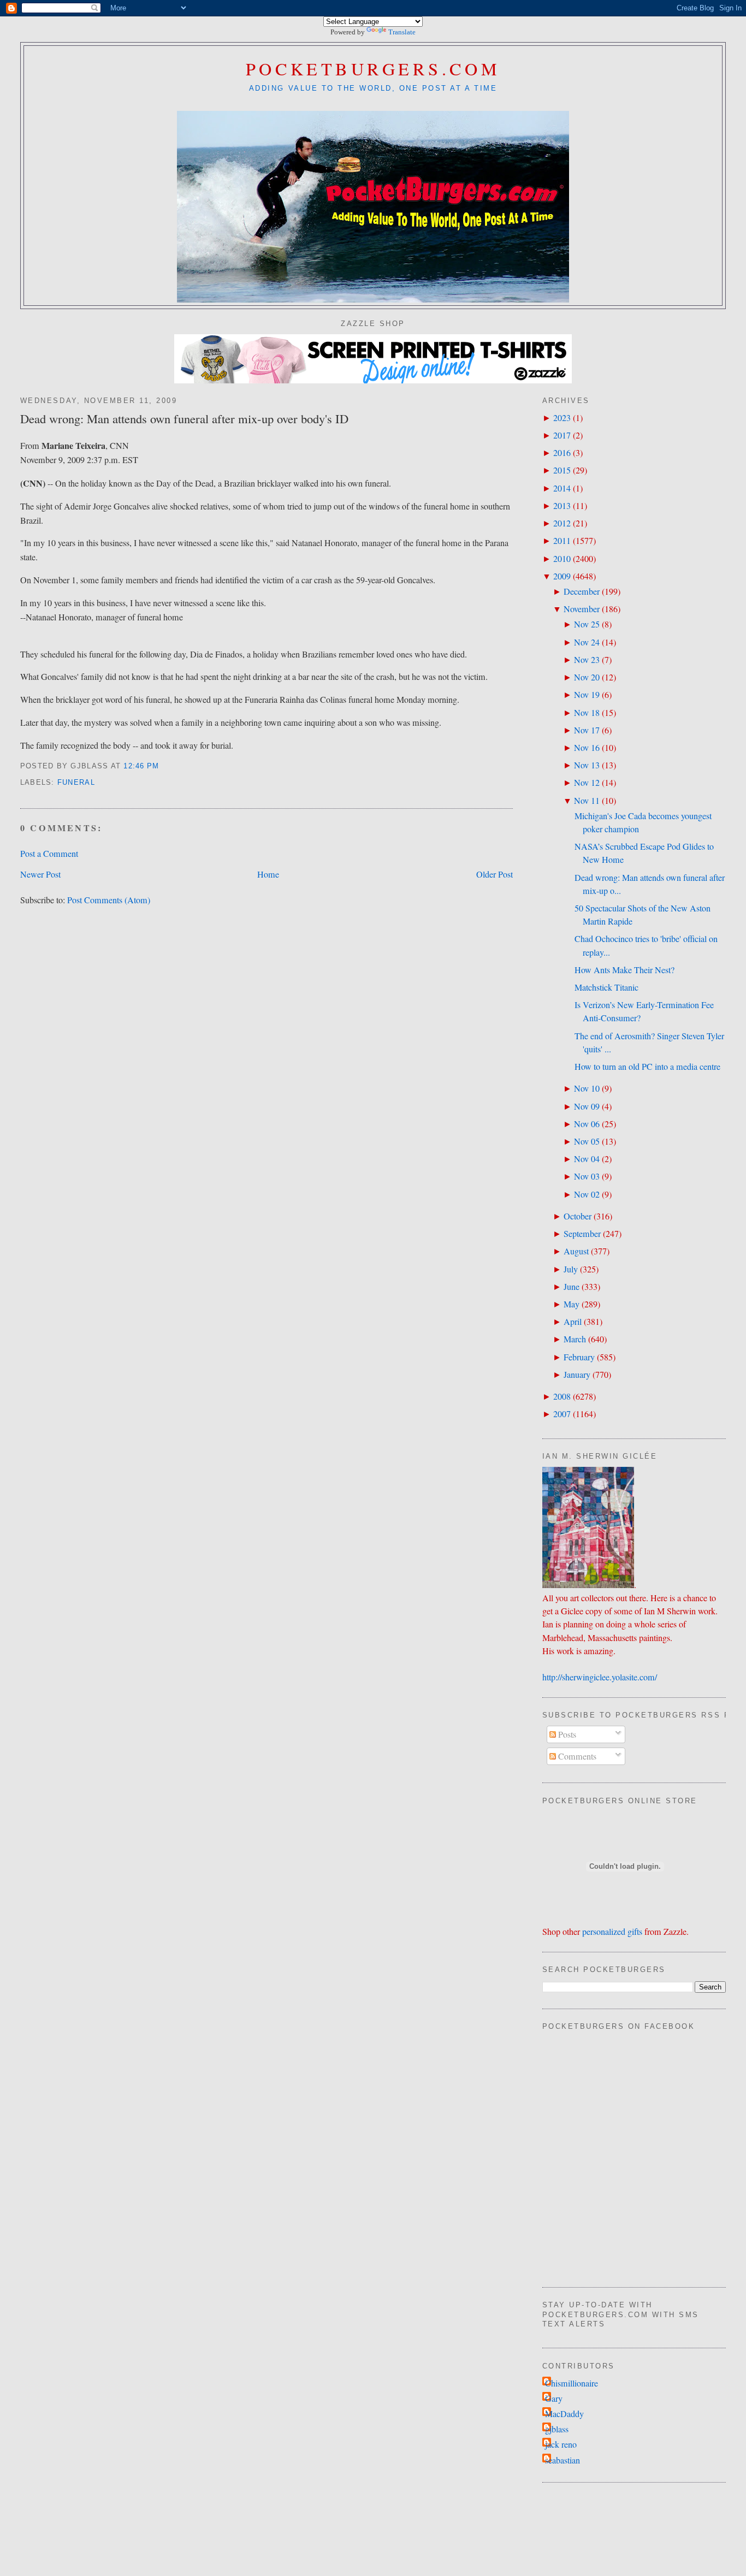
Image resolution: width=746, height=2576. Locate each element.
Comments (576, 1756)
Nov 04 (587, 1159)
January (577, 1375)
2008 (562, 1396)
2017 (562, 435)
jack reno (561, 2444)
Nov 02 (587, 1194)
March (575, 1339)
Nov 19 (587, 695)
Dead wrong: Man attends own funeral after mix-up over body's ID (184, 418)
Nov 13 (587, 765)
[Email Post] (164, 766)
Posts (566, 1734)
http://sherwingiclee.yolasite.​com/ (600, 1677)
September (582, 1234)
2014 (562, 488)
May (572, 1304)
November (582, 609)
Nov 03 (587, 1176)
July (571, 1269)
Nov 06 (587, 1124)
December (582, 591)
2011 (562, 541)
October (578, 1216)
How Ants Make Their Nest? (624, 970)
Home (268, 874)
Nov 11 (587, 801)
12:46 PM (141, 766)
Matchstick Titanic (606, 987)
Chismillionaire (572, 2383)
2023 (562, 418)
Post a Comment (49, 854)
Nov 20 (587, 677)
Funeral (76, 783)
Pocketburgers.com (373, 69)
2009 (562, 576)
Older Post (495, 874)
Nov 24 (587, 642)
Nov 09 (587, 1106)
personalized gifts (612, 1932)
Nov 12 (587, 783)
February (579, 1357)
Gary (554, 2399)
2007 (562, 1414)
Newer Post (40, 874)
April (573, 1322)
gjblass (557, 2429)
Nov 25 (587, 624)
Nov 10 (587, 1088)
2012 (562, 523)
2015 (562, 470)
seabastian (563, 2460)
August (576, 1251)
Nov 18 (587, 713)
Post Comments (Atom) (109, 900)
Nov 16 (587, 748)
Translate (402, 32)
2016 (562, 453)
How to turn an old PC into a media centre (647, 1067)
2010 (562, 559)
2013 (562, 506)
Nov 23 (587, 660)
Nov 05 (587, 1141)
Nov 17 (587, 730)
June (572, 1287)
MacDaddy (564, 2414)
